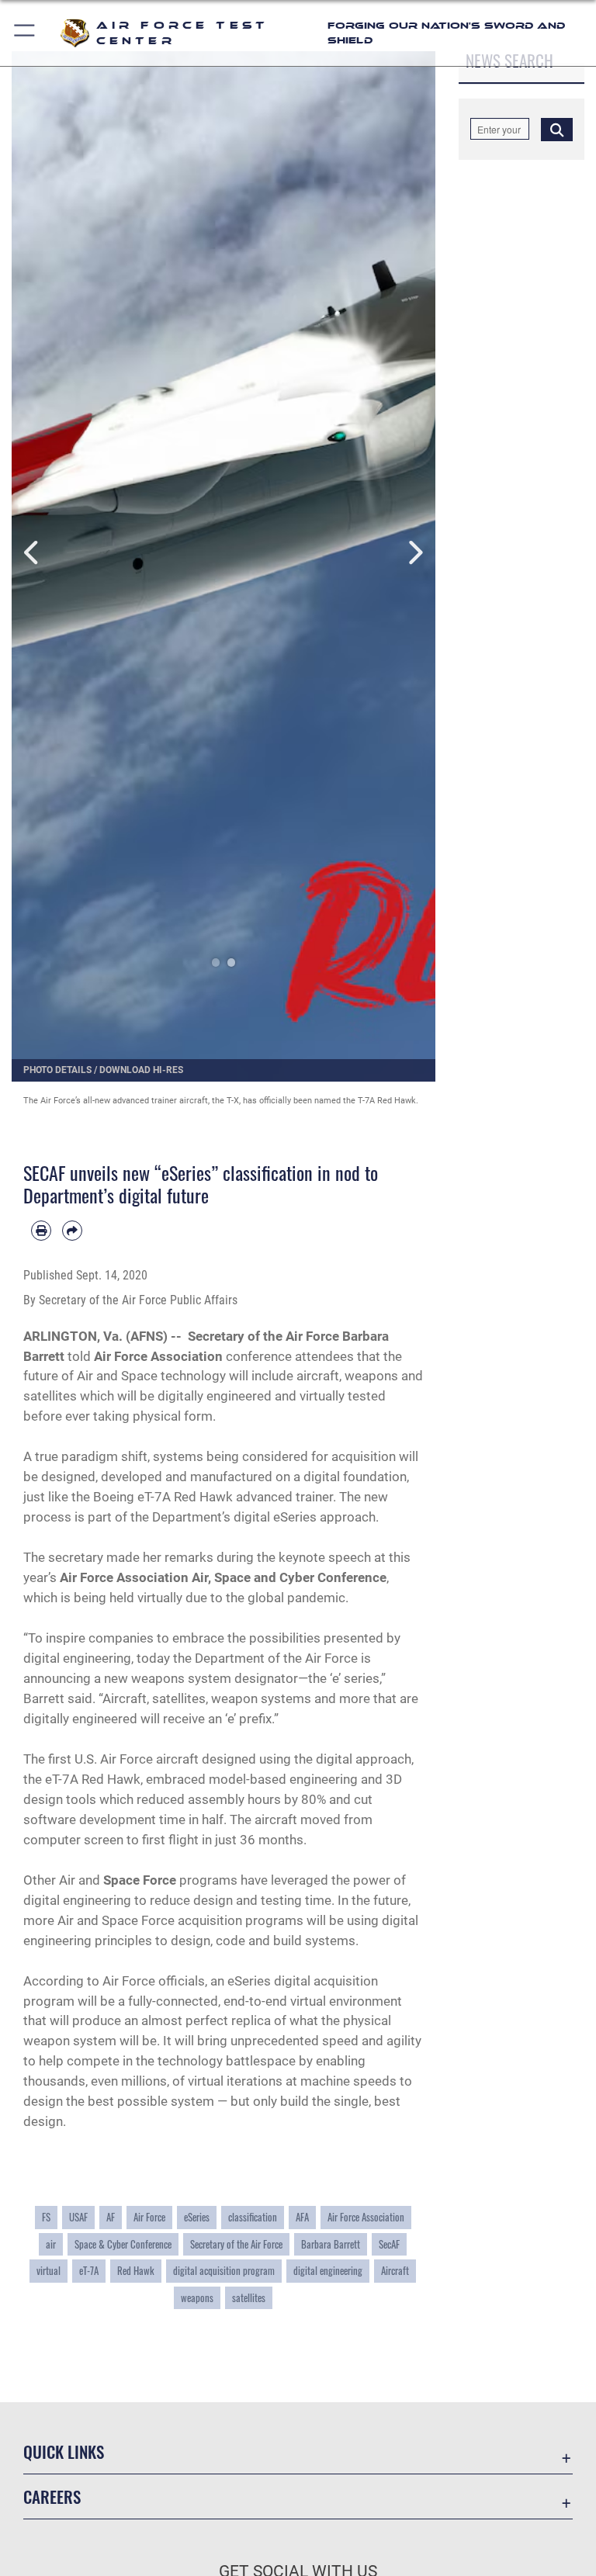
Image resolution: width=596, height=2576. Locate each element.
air (51, 2244)
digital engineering (328, 2271)
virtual (49, 2271)
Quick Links (64, 2451)
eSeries (197, 2217)
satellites (249, 2298)
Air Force (149, 2217)
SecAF (389, 2244)
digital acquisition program (224, 2271)
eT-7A (89, 2271)
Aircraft (395, 2271)
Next (414, 553)
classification (253, 2217)
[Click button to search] (557, 129)
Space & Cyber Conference (123, 2244)
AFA (302, 2217)
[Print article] (41, 1231)
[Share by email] (72, 1231)
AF (111, 2217)
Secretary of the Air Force (236, 2244)
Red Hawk (136, 2271)
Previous (33, 553)
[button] (25, 33)
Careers (52, 2496)
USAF (78, 2217)
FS (46, 2217)
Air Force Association (366, 2217)
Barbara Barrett (331, 2244)
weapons (197, 2298)
